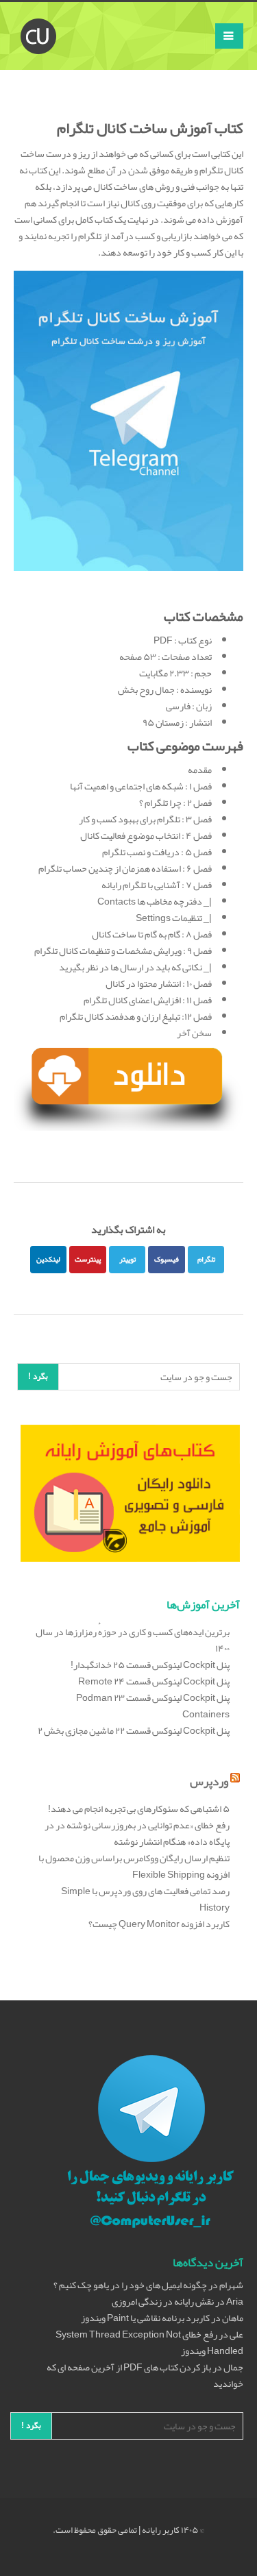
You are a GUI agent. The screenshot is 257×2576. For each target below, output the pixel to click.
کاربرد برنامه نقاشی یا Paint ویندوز (145, 2318)
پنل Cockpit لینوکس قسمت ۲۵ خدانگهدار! (150, 1665)
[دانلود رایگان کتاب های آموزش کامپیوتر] (130, 1496)
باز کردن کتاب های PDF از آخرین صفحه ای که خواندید (145, 2375)
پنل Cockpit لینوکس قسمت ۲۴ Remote (154, 1681)
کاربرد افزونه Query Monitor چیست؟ (159, 1924)
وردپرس (209, 1781)
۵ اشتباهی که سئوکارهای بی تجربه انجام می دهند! (139, 1808)
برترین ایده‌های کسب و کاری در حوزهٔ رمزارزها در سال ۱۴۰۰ (133, 1640)
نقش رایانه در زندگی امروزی (163, 2301)
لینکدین (48, 1259)
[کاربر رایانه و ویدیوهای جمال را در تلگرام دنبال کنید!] (151, 2144)
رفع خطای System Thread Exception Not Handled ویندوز (149, 2342)
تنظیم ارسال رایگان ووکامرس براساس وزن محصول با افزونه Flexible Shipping (134, 1866)
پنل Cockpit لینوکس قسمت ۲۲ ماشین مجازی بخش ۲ (134, 1730)
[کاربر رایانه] (38, 19)
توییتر (127, 1259)
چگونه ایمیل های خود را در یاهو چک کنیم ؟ (130, 2285)
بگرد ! (38, 1376)
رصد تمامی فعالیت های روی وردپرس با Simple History (145, 1899)
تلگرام (206, 1259)
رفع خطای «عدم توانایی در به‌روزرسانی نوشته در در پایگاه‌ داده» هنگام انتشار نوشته (137, 1833)
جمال (233, 2367)
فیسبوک (167, 1259)
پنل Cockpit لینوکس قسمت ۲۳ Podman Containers (153, 1706)
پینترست (88, 1259)
